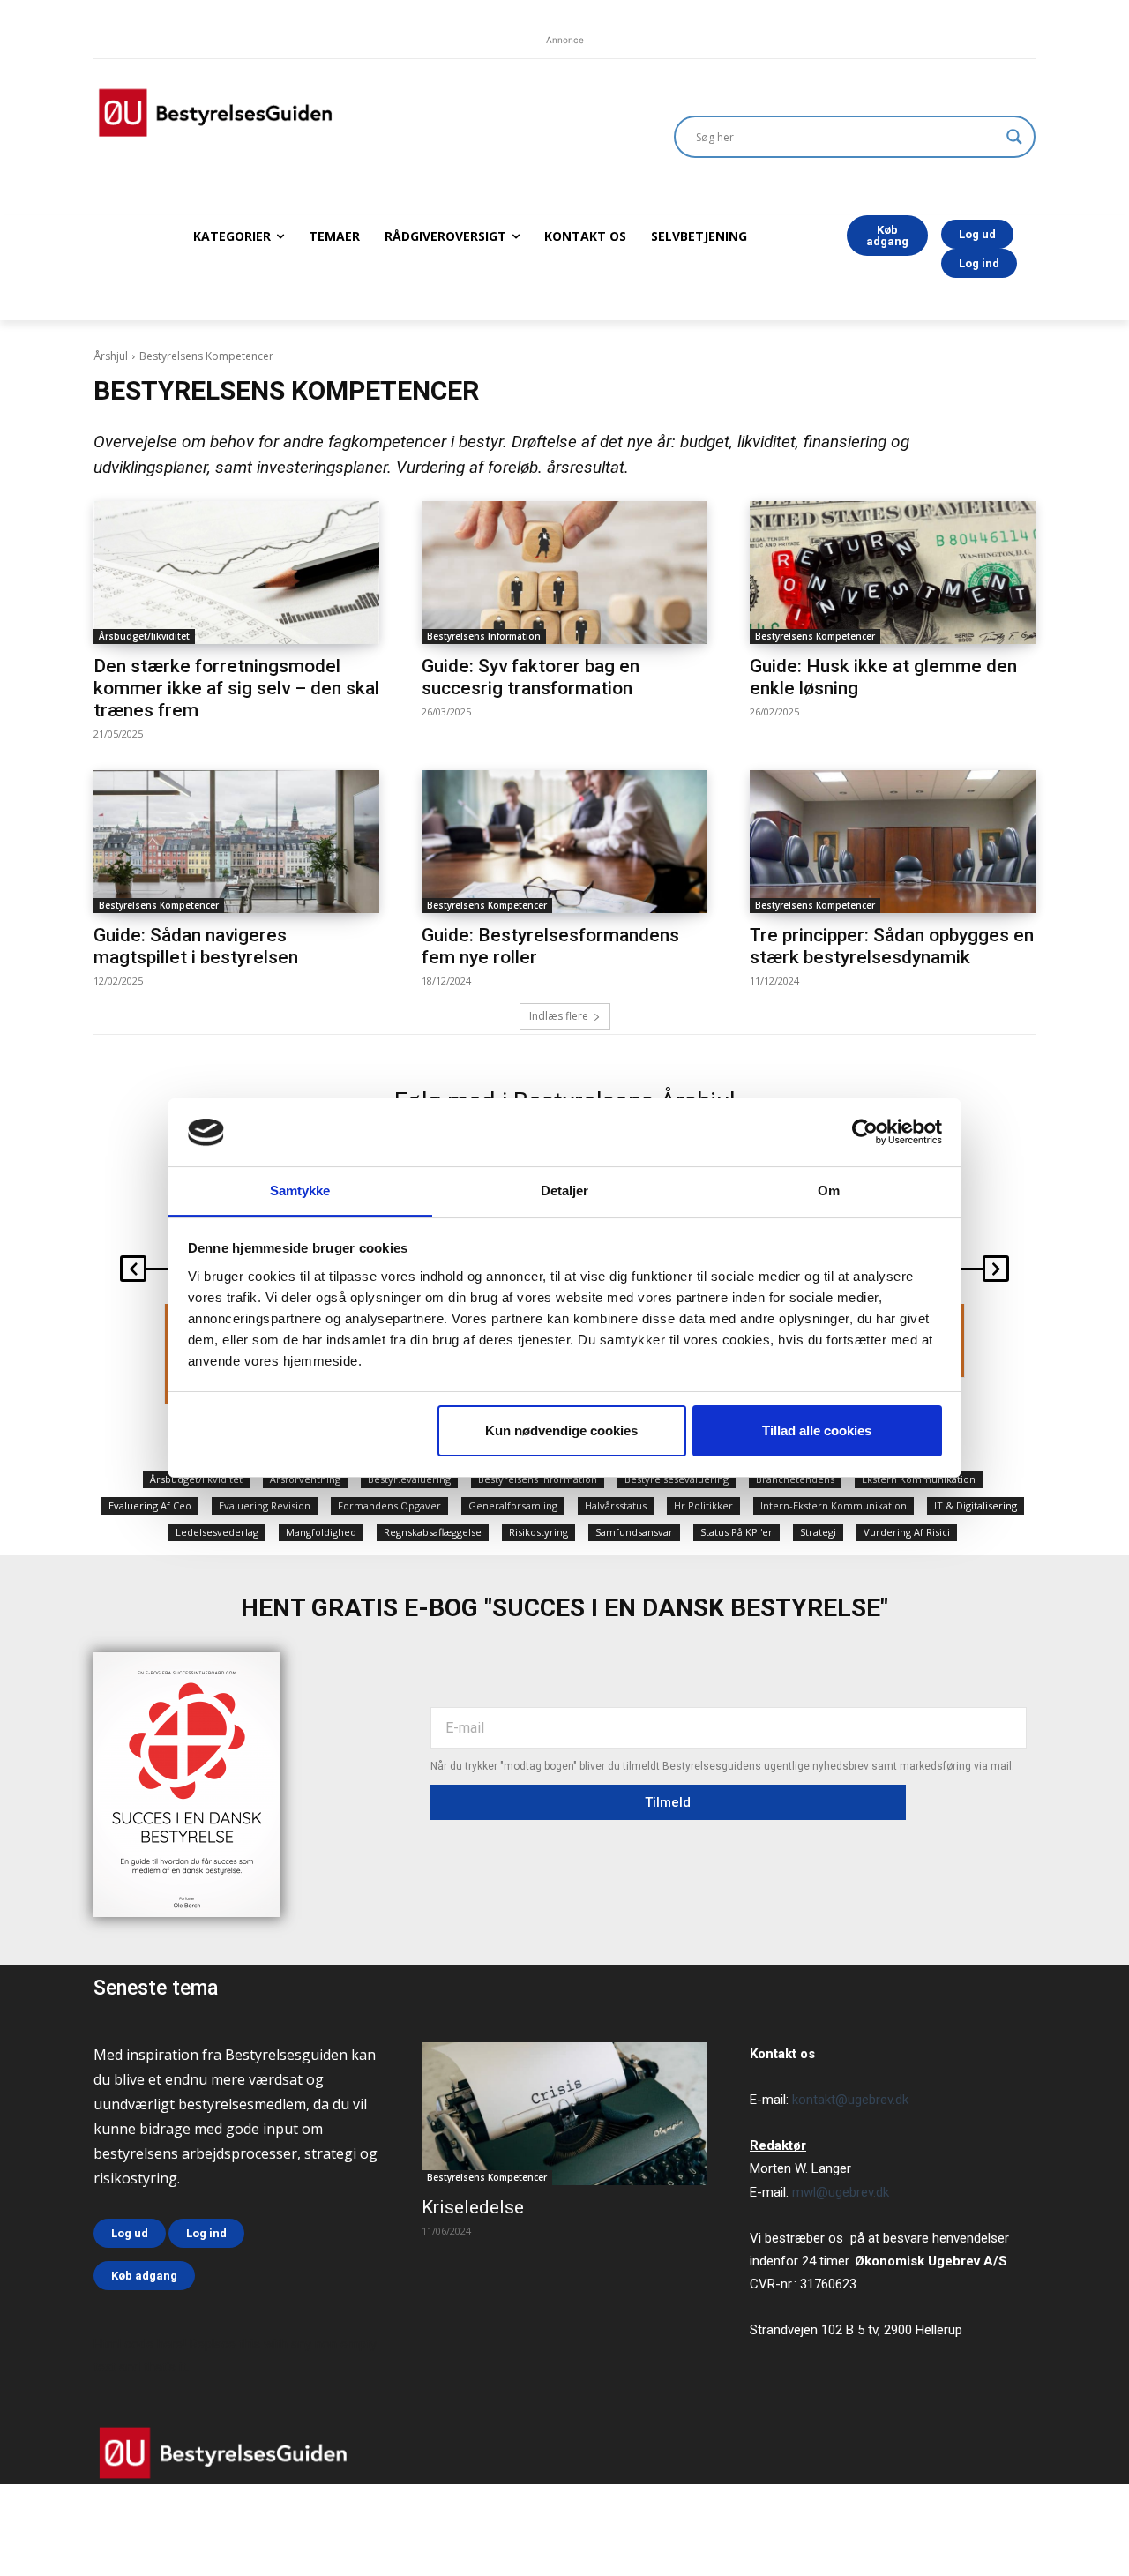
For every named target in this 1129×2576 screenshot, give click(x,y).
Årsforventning (305, 1479)
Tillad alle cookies (817, 1430)
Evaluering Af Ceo (150, 1505)
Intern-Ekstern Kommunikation (834, 1505)
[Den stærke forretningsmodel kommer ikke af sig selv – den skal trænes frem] (236, 573)
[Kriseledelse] (564, 2114)
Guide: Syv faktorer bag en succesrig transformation (531, 677)
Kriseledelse (473, 2207)
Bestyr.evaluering (409, 1479)
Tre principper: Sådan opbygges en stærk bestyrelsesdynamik (892, 946)
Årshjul (111, 356)
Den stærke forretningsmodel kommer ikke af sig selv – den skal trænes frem (236, 688)
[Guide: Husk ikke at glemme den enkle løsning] (893, 573)
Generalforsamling (513, 1505)
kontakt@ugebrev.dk (850, 2100)
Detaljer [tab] (565, 1191)
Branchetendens (795, 1479)
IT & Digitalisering (976, 1505)
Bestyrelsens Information (484, 636)
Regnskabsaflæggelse (433, 1532)
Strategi (818, 1532)
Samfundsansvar (634, 1532)
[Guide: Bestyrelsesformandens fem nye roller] (564, 842)
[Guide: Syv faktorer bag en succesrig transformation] (564, 573)
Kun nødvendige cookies (561, 1430)
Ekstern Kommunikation (919, 1479)
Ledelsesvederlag (217, 1532)
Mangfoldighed (321, 1532)
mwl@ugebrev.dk (841, 2192)
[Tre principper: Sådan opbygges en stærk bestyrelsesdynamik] (893, 842)
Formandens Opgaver (389, 1505)
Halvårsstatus (616, 1505)
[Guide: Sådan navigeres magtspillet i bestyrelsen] (236, 842)
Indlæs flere (559, 1016)
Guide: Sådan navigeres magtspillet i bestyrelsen (196, 946)
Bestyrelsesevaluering (677, 1479)
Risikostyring (538, 1532)
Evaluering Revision (265, 1505)
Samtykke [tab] (300, 1191)
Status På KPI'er (736, 1532)
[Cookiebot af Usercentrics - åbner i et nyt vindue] (865, 1132)
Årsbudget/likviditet (144, 636)
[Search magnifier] (1014, 137)
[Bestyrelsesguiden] (363, 112)
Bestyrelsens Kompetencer (815, 636)
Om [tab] (829, 1191)
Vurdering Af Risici (907, 1532)
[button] (133, 1269)
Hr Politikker (703, 1505)
